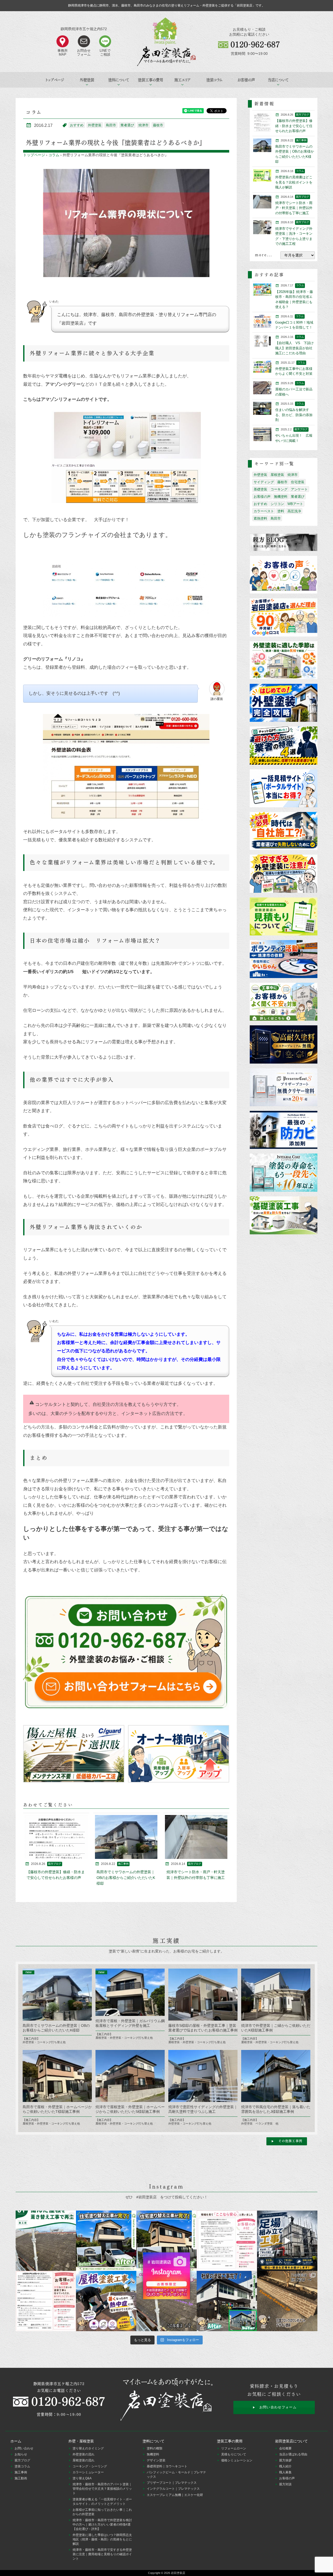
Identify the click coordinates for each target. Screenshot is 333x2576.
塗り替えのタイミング (88, 2448)
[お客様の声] (284, 575)
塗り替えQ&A (82, 2478)
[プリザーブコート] (284, 1088)
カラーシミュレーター (88, 2472)
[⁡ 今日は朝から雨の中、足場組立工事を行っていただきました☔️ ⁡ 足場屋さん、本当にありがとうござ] (287, 2241)
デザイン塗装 (156, 2460)
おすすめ (77, 125)
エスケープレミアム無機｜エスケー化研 (175, 2495)
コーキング (279, 489)
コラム (54, 155)
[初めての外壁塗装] (284, 703)
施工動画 (21, 2478)
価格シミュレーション (237, 2460)
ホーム (16, 2441)
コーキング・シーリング (90, 2466)
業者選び (127, 125)
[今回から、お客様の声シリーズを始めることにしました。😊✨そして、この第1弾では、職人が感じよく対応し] (46, 2301)
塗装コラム (214, 80)
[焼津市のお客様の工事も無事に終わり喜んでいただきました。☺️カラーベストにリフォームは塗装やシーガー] (166, 2301)
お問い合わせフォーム (278, 2407)
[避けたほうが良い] (284, 746)
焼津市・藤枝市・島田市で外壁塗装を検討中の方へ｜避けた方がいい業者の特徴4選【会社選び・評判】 (102, 2525)
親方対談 (285, 2484)
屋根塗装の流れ (84, 2460)
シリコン (277, 504)
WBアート (295, 504)
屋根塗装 (277, 475)
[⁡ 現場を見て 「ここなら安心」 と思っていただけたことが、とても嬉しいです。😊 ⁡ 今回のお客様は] (106, 2241)
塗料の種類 (155, 2448)
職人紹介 (285, 2466)
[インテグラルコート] (284, 1173)
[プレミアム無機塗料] (284, 1045)
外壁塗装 (95, 125)
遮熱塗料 (260, 518)
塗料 (281, 511)
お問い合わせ (24, 2448)
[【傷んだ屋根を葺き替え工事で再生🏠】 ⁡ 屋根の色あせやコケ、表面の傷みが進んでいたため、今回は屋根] (46, 2241)
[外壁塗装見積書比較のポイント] (284, 917)
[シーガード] (74, 1754)
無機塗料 (281, 497)
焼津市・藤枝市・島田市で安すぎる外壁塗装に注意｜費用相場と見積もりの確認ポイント (102, 2554)
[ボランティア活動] (284, 959)
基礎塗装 (260, 489)
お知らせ (21, 2454)
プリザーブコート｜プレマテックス (172, 2483)
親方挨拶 (285, 2460)
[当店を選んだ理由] (284, 618)
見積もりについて (234, 2454)
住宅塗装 (298, 482)
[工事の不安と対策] (284, 1002)
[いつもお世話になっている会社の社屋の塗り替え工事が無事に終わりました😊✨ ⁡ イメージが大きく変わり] (227, 2301)
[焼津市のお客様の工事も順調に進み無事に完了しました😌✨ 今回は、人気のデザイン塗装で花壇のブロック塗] (287, 2301)
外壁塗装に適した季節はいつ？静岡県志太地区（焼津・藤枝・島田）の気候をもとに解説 (102, 2539)
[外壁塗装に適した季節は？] (284, 661)
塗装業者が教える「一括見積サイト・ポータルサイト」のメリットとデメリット (102, 2502)
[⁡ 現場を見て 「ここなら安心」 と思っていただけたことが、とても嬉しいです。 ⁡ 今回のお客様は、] (227, 2241)
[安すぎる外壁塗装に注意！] (284, 874)
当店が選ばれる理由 (293, 2454)
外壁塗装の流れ (84, 2454)
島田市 (111, 125)
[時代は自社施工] (284, 831)
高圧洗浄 (294, 511)
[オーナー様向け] (179, 1754)
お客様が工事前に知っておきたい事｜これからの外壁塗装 (102, 2512)
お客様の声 (246, 80)
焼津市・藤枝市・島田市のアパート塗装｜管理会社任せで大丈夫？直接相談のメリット (102, 2489)
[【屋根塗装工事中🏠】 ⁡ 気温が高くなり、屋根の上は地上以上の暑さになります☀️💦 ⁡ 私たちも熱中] (106, 2301)
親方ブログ (22, 2460)
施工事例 (21, 2472)
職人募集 (285, 2472)
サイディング (264, 482)
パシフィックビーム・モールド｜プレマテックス (176, 2475)
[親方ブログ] (284, 543)
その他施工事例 (290, 2141)
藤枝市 (158, 125)
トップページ (55, 80)
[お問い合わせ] (126, 1652)
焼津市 (143, 125)
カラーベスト (264, 511)
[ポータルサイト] (284, 789)
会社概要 (285, 2448)
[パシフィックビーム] (284, 1130)
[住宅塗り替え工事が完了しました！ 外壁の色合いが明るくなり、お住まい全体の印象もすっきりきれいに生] (166, 2241)
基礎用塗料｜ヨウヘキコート (167, 2466)
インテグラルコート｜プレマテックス (173, 2489)
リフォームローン (234, 2448)
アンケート (299, 489)
